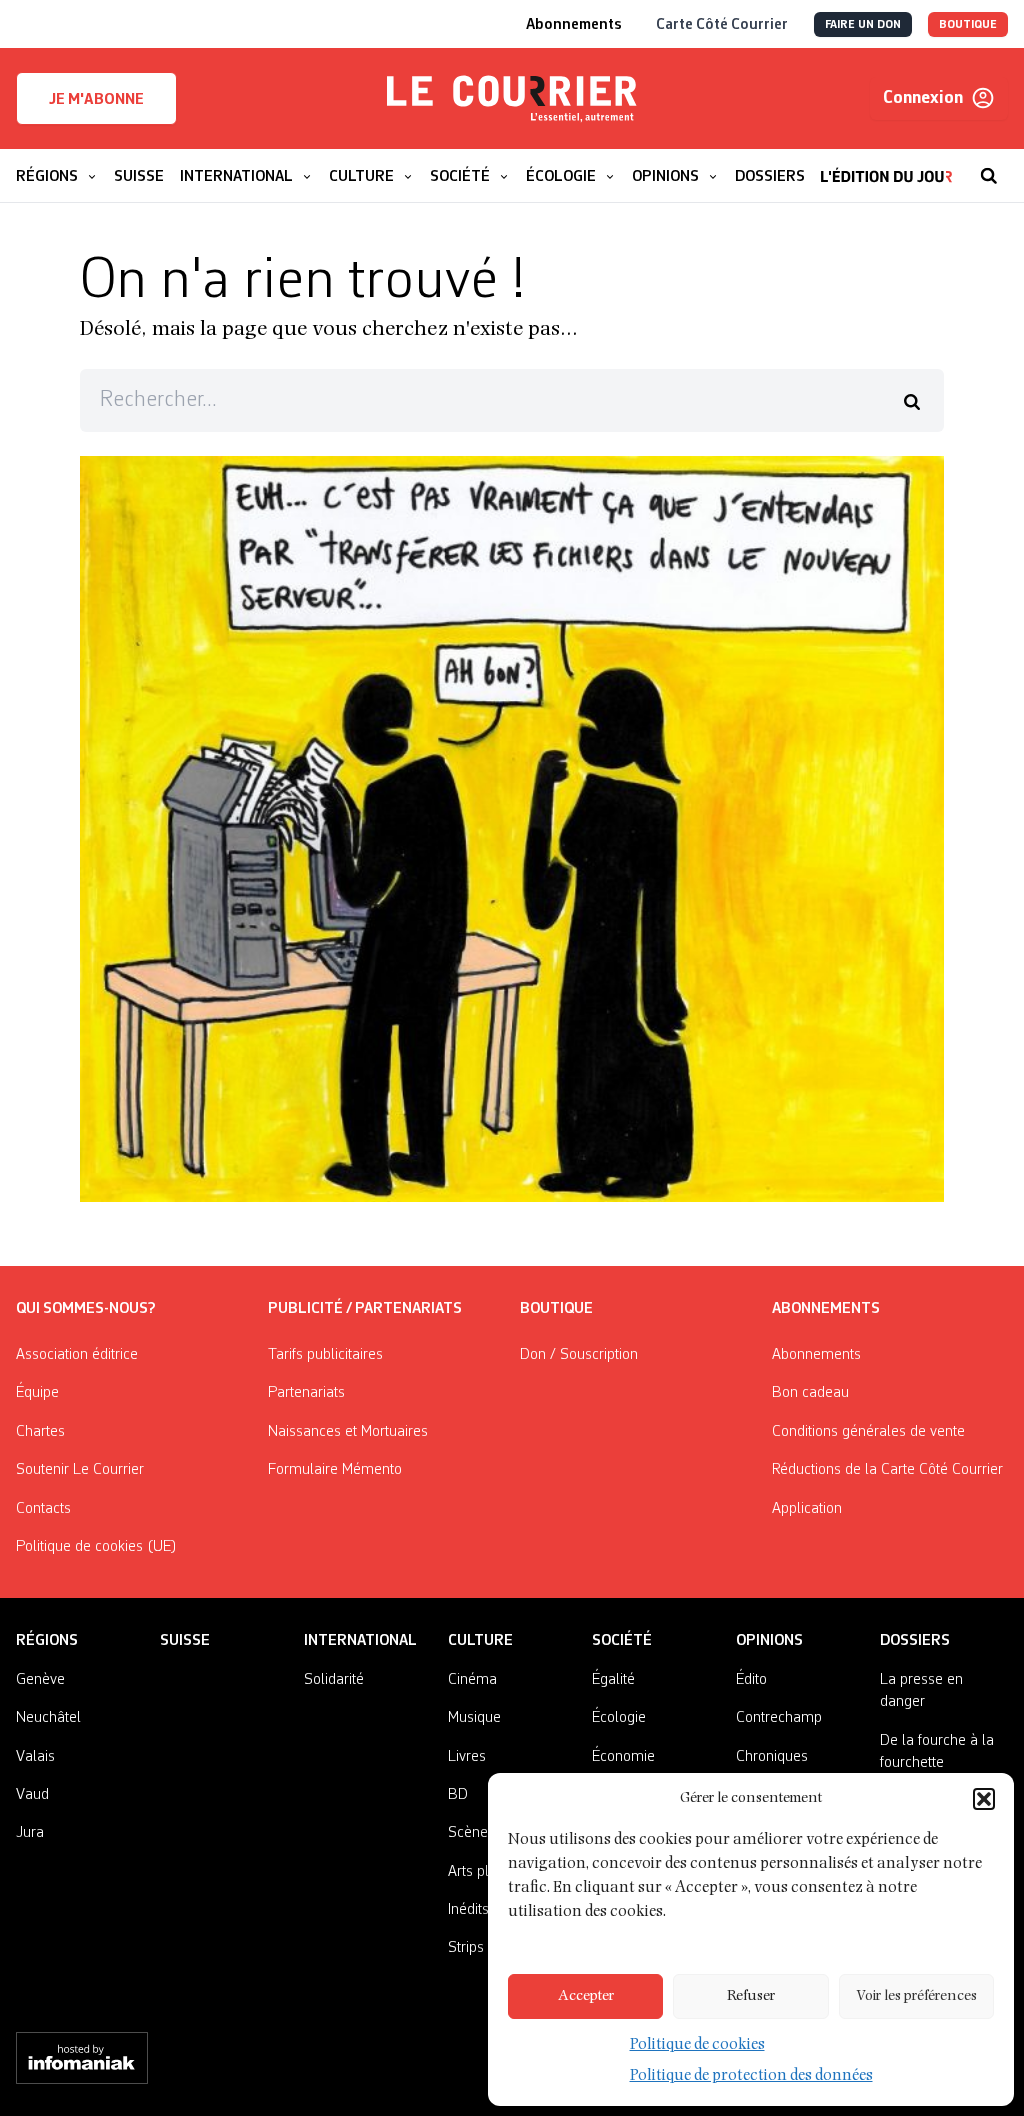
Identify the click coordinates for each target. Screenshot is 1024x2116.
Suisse (185, 1641)
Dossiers (915, 1641)
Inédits (468, 1910)
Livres (467, 1757)
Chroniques (772, 1757)
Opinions (769, 1641)
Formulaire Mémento (335, 1470)
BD (458, 1795)
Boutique (556, 1309)
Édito (751, 1680)
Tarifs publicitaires (325, 1355)
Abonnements (816, 1355)
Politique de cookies (697, 2046)
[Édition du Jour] (886, 166)
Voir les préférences (916, 1996)
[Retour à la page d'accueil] (512, 99)
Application (807, 1509)
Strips (466, 1948)
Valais (35, 1757)
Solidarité (334, 1680)
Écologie (619, 1718)
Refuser (751, 1996)
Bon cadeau (810, 1393)
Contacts (43, 1509)
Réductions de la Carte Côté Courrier (887, 1470)
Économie (623, 1757)
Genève (40, 1680)
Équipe (37, 1393)
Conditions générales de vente (868, 1432)
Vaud (32, 1795)
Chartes (40, 1432)
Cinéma (472, 1680)
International (360, 1641)
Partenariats (306, 1393)
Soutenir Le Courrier (80, 1470)
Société (622, 1641)
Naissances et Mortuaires (348, 1432)
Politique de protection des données (751, 2077)
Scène (468, 1833)
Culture (480, 1641)
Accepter (586, 1996)
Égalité (613, 1680)
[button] (984, 1799)
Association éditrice (77, 1355)
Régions (47, 1641)
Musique (474, 1718)
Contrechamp (779, 1718)
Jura (30, 1833)
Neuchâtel (48, 1718)
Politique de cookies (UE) (96, 1547)
